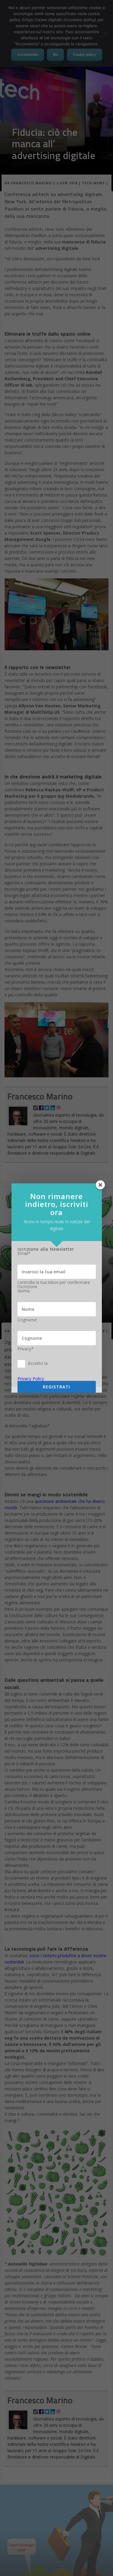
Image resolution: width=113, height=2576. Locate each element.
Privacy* (26, 1349)
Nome (24, 1291)
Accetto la (38, 1363)
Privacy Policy (31, 1379)
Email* (24, 1253)
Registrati (56, 1387)
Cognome (27, 1320)
